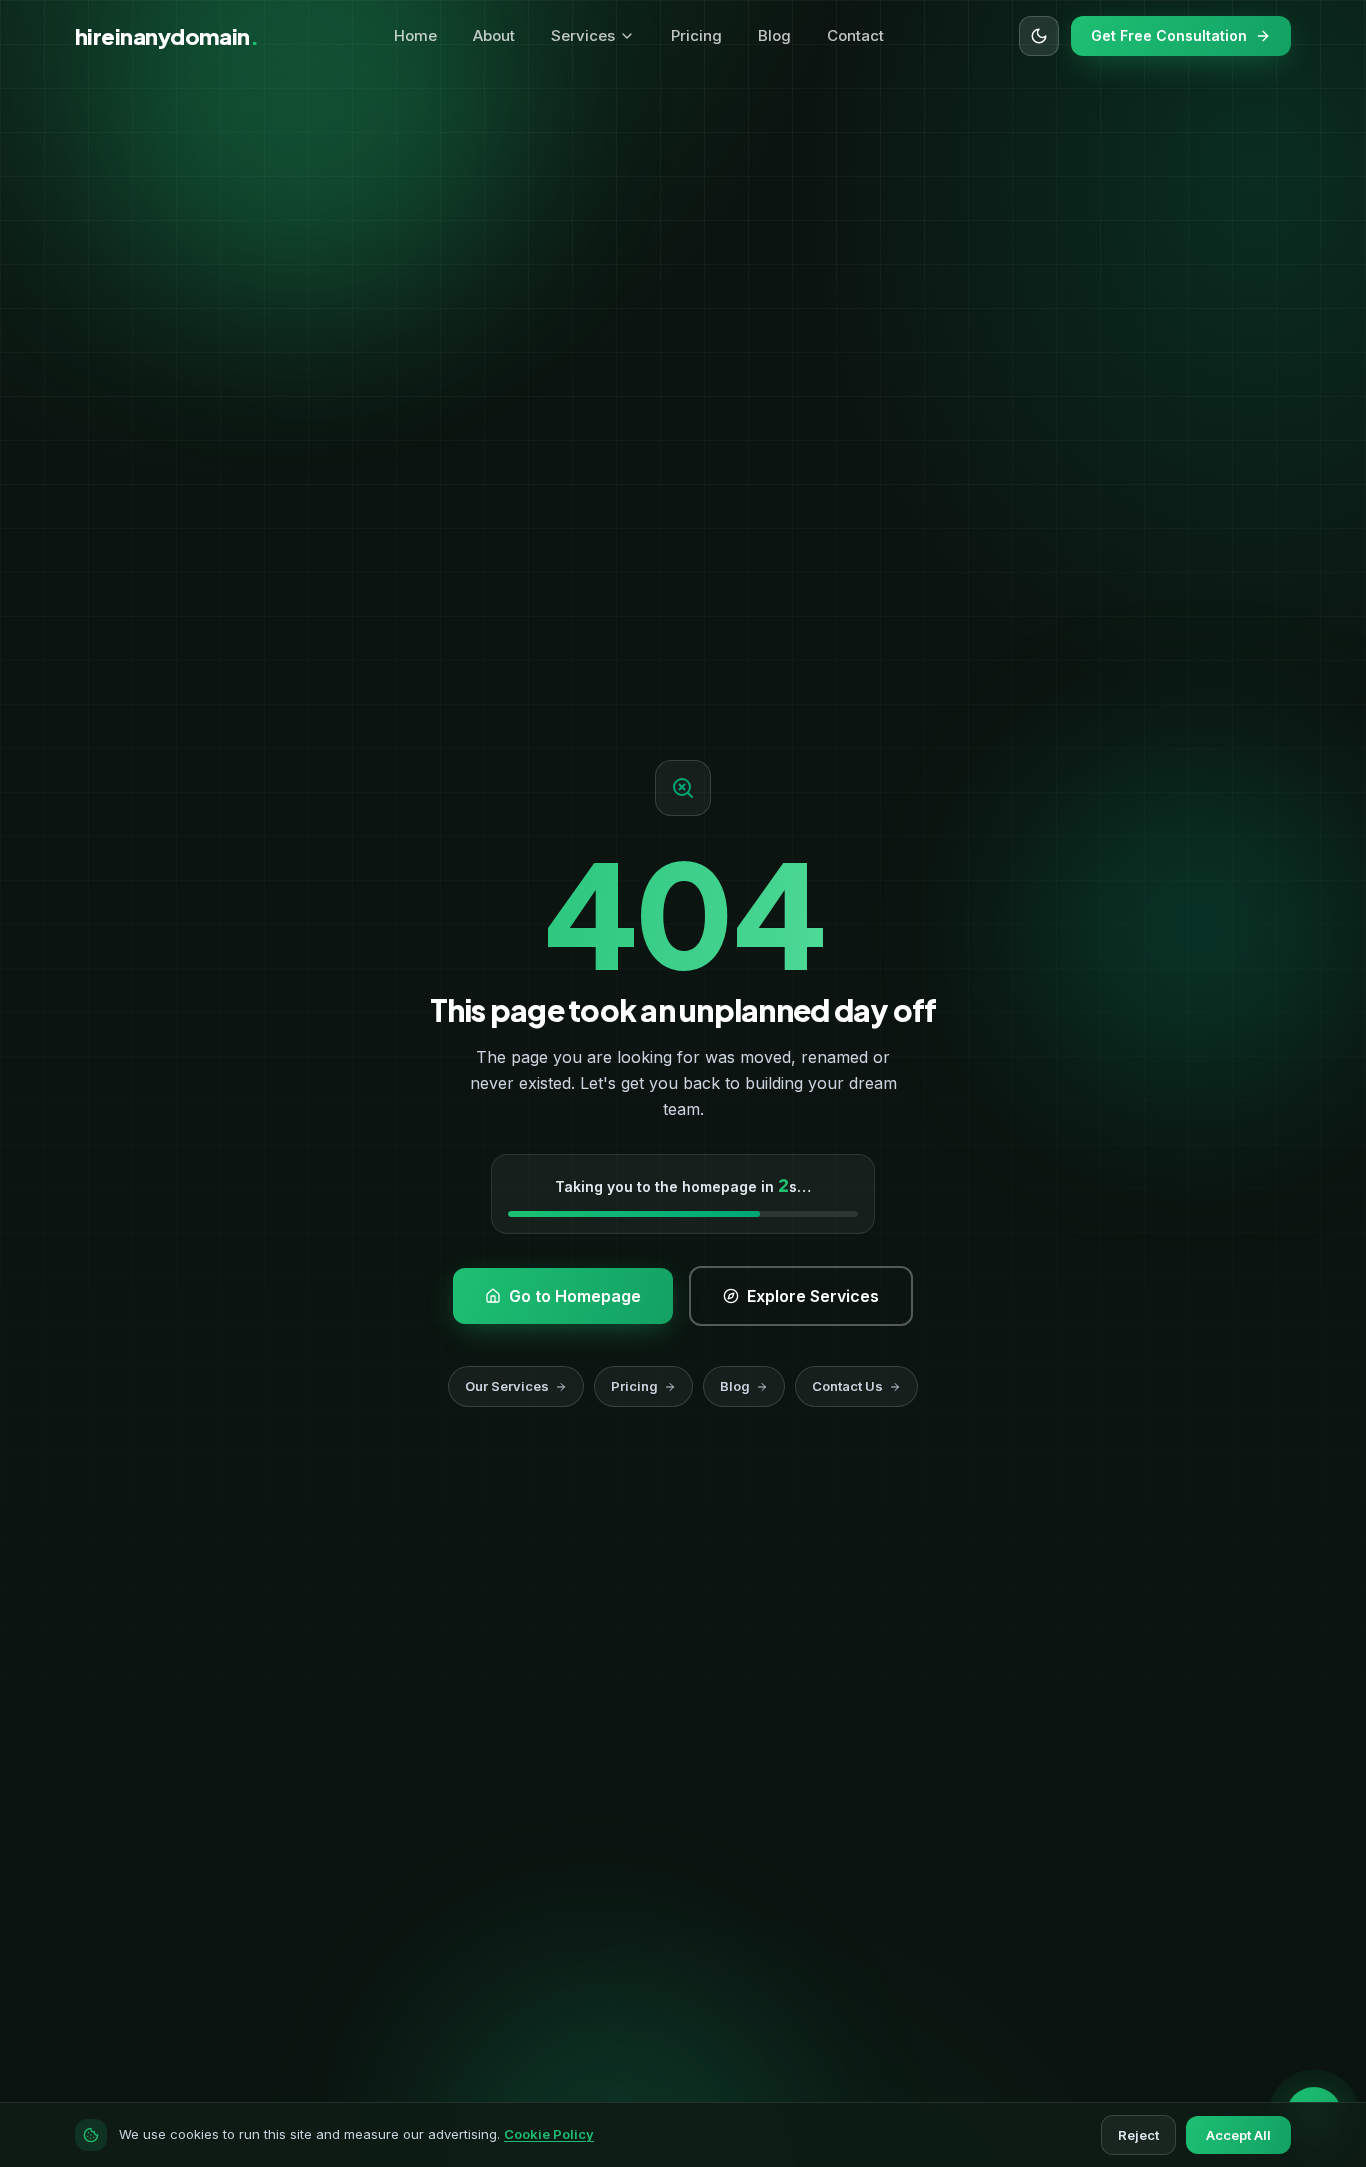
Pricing (696, 35)
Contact (855, 35)
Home (415, 35)
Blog (774, 35)
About (494, 35)
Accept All (1238, 2135)
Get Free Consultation (1169, 35)
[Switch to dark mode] (1039, 36)
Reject (1138, 2135)
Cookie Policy (549, 2134)
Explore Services (452, 685)
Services (583, 35)
